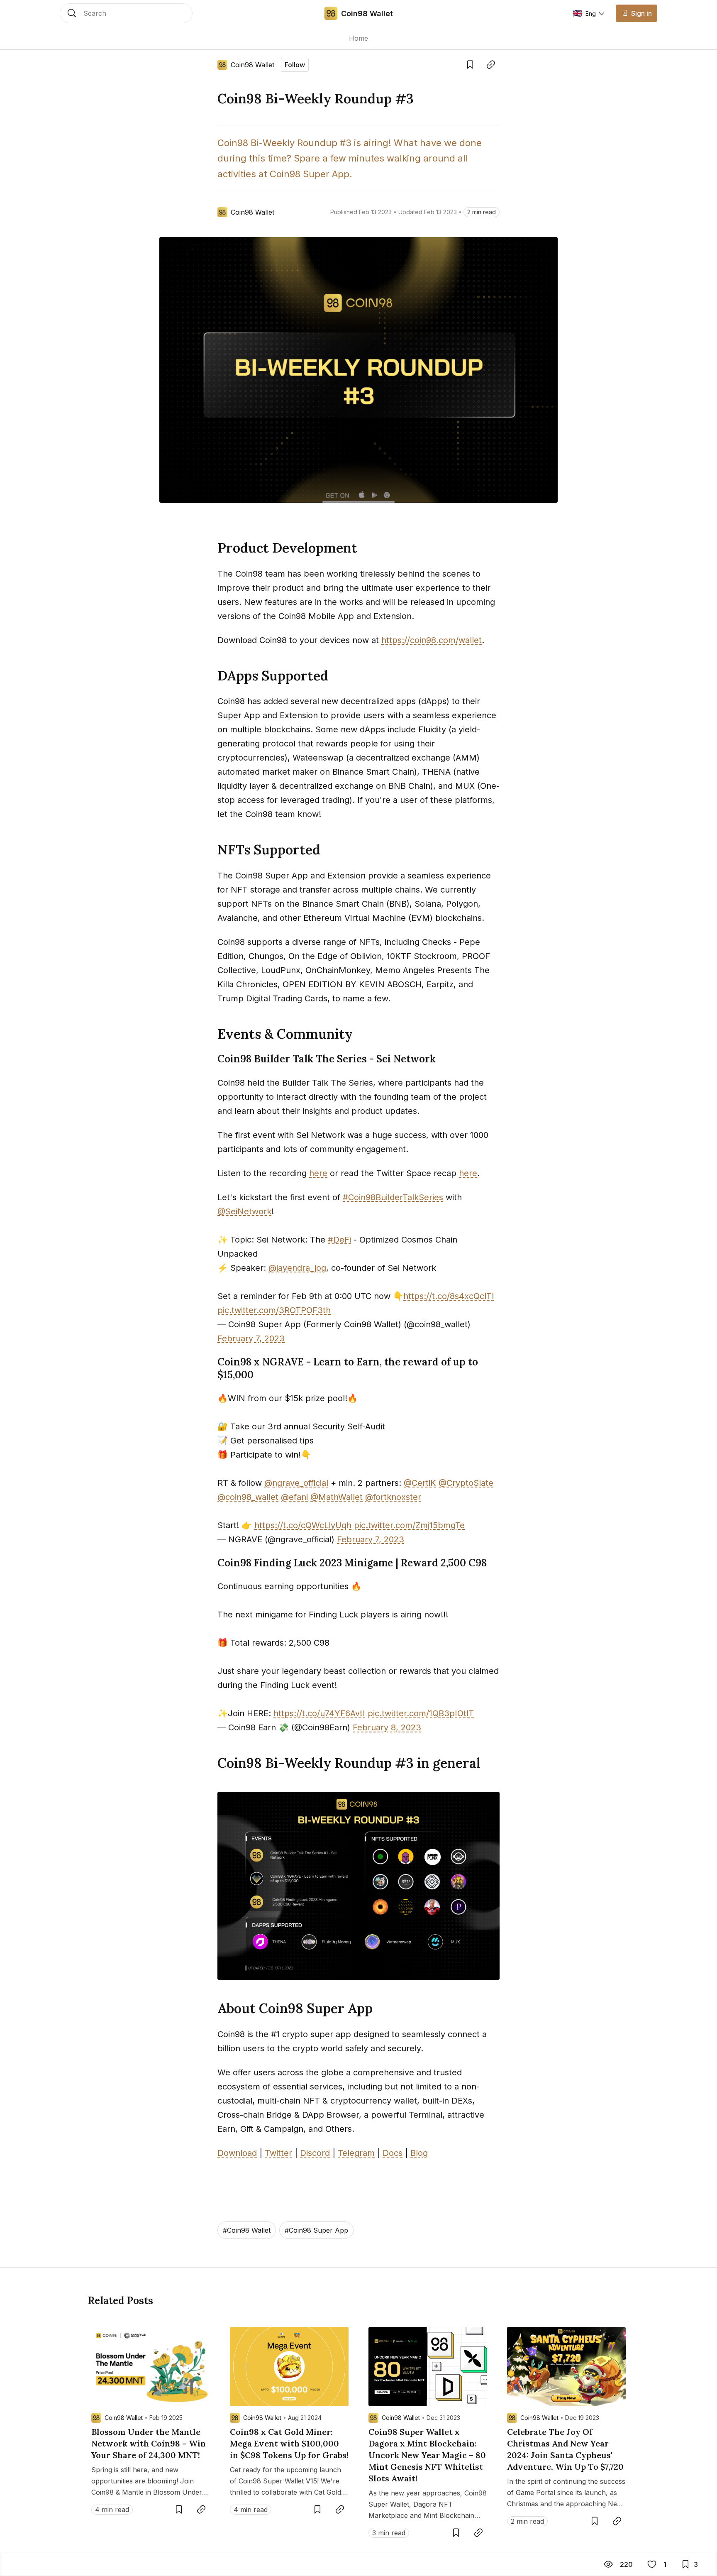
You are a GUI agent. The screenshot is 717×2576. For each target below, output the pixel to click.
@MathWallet (337, 1497)
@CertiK (420, 1483)
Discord (315, 2153)
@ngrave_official (296, 1483)
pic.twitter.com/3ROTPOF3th (274, 1310)
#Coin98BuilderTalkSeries (393, 1197)
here (318, 1173)
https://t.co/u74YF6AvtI (319, 1713)
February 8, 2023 (387, 1727)
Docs (393, 2153)
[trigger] (126, 13)
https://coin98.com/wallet (432, 640)
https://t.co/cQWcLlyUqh (303, 1525)
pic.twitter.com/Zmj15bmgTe (409, 1525)
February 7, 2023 (251, 1338)
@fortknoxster (393, 1497)
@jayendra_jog (297, 1268)
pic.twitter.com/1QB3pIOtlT (421, 1713)
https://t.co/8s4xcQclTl (449, 1296)
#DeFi (339, 1240)
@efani (294, 1497)
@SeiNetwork (244, 1211)
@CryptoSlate (466, 1483)
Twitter (278, 2153)
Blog (419, 2153)
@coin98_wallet (248, 1497)
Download (237, 2153)
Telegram (356, 2153)
